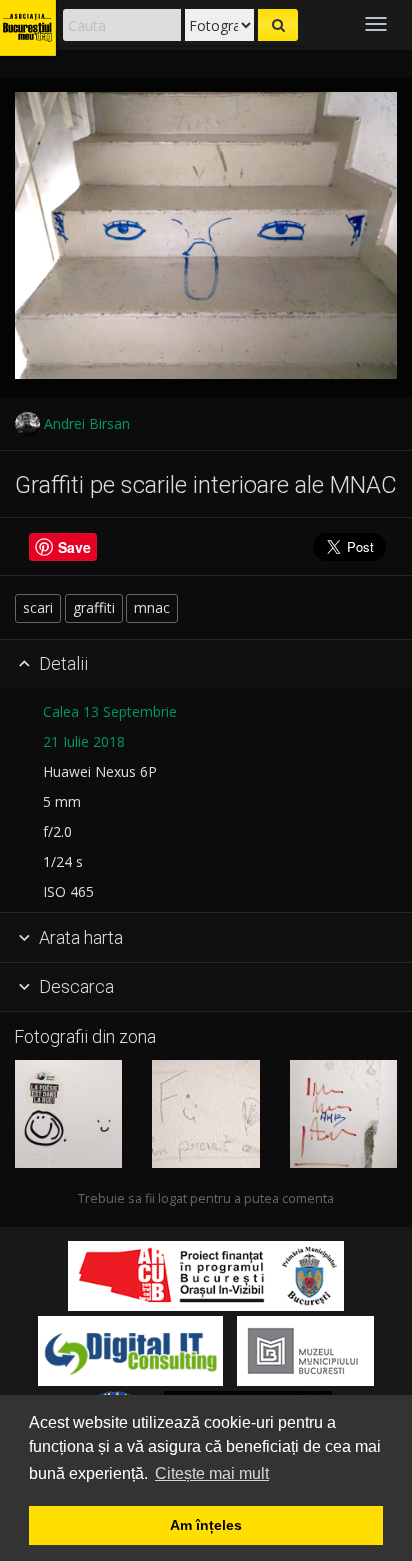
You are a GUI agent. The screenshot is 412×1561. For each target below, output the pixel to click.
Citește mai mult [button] (212, 1473)
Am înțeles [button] (206, 1525)
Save (74, 547)
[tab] (206, 665)
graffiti (94, 607)
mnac (152, 607)
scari (38, 607)
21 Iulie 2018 (84, 741)
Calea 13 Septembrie (110, 711)
